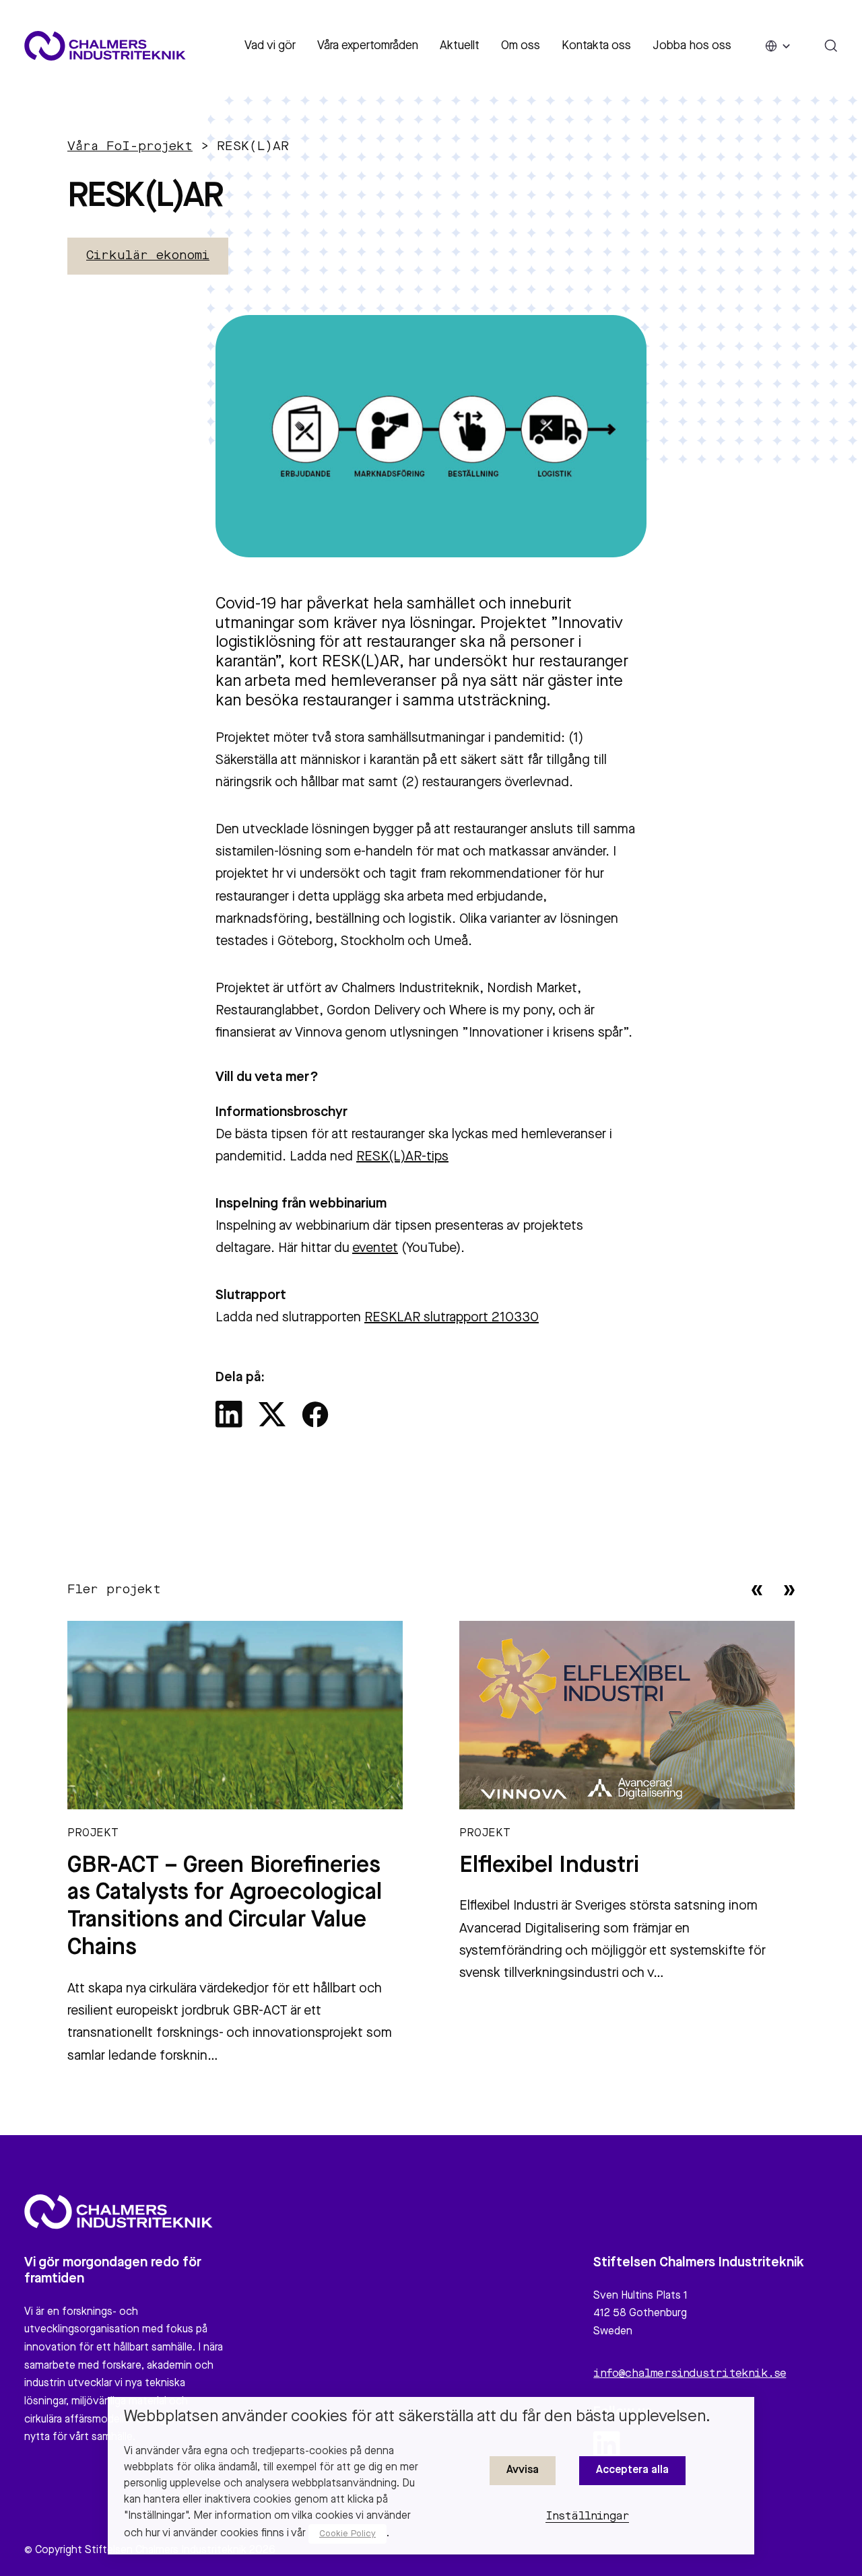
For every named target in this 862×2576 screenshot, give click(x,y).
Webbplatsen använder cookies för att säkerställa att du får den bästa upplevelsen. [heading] (417, 2417)
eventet (375, 1249)
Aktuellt (460, 46)
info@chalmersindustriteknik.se (690, 2374)
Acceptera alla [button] (632, 2470)
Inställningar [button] (588, 2517)
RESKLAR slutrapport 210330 (452, 1318)
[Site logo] (105, 46)
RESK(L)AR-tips (402, 1157)
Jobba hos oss (692, 46)
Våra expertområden (368, 46)
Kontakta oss (596, 46)
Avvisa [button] (523, 2470)
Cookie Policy (347, 2534)
